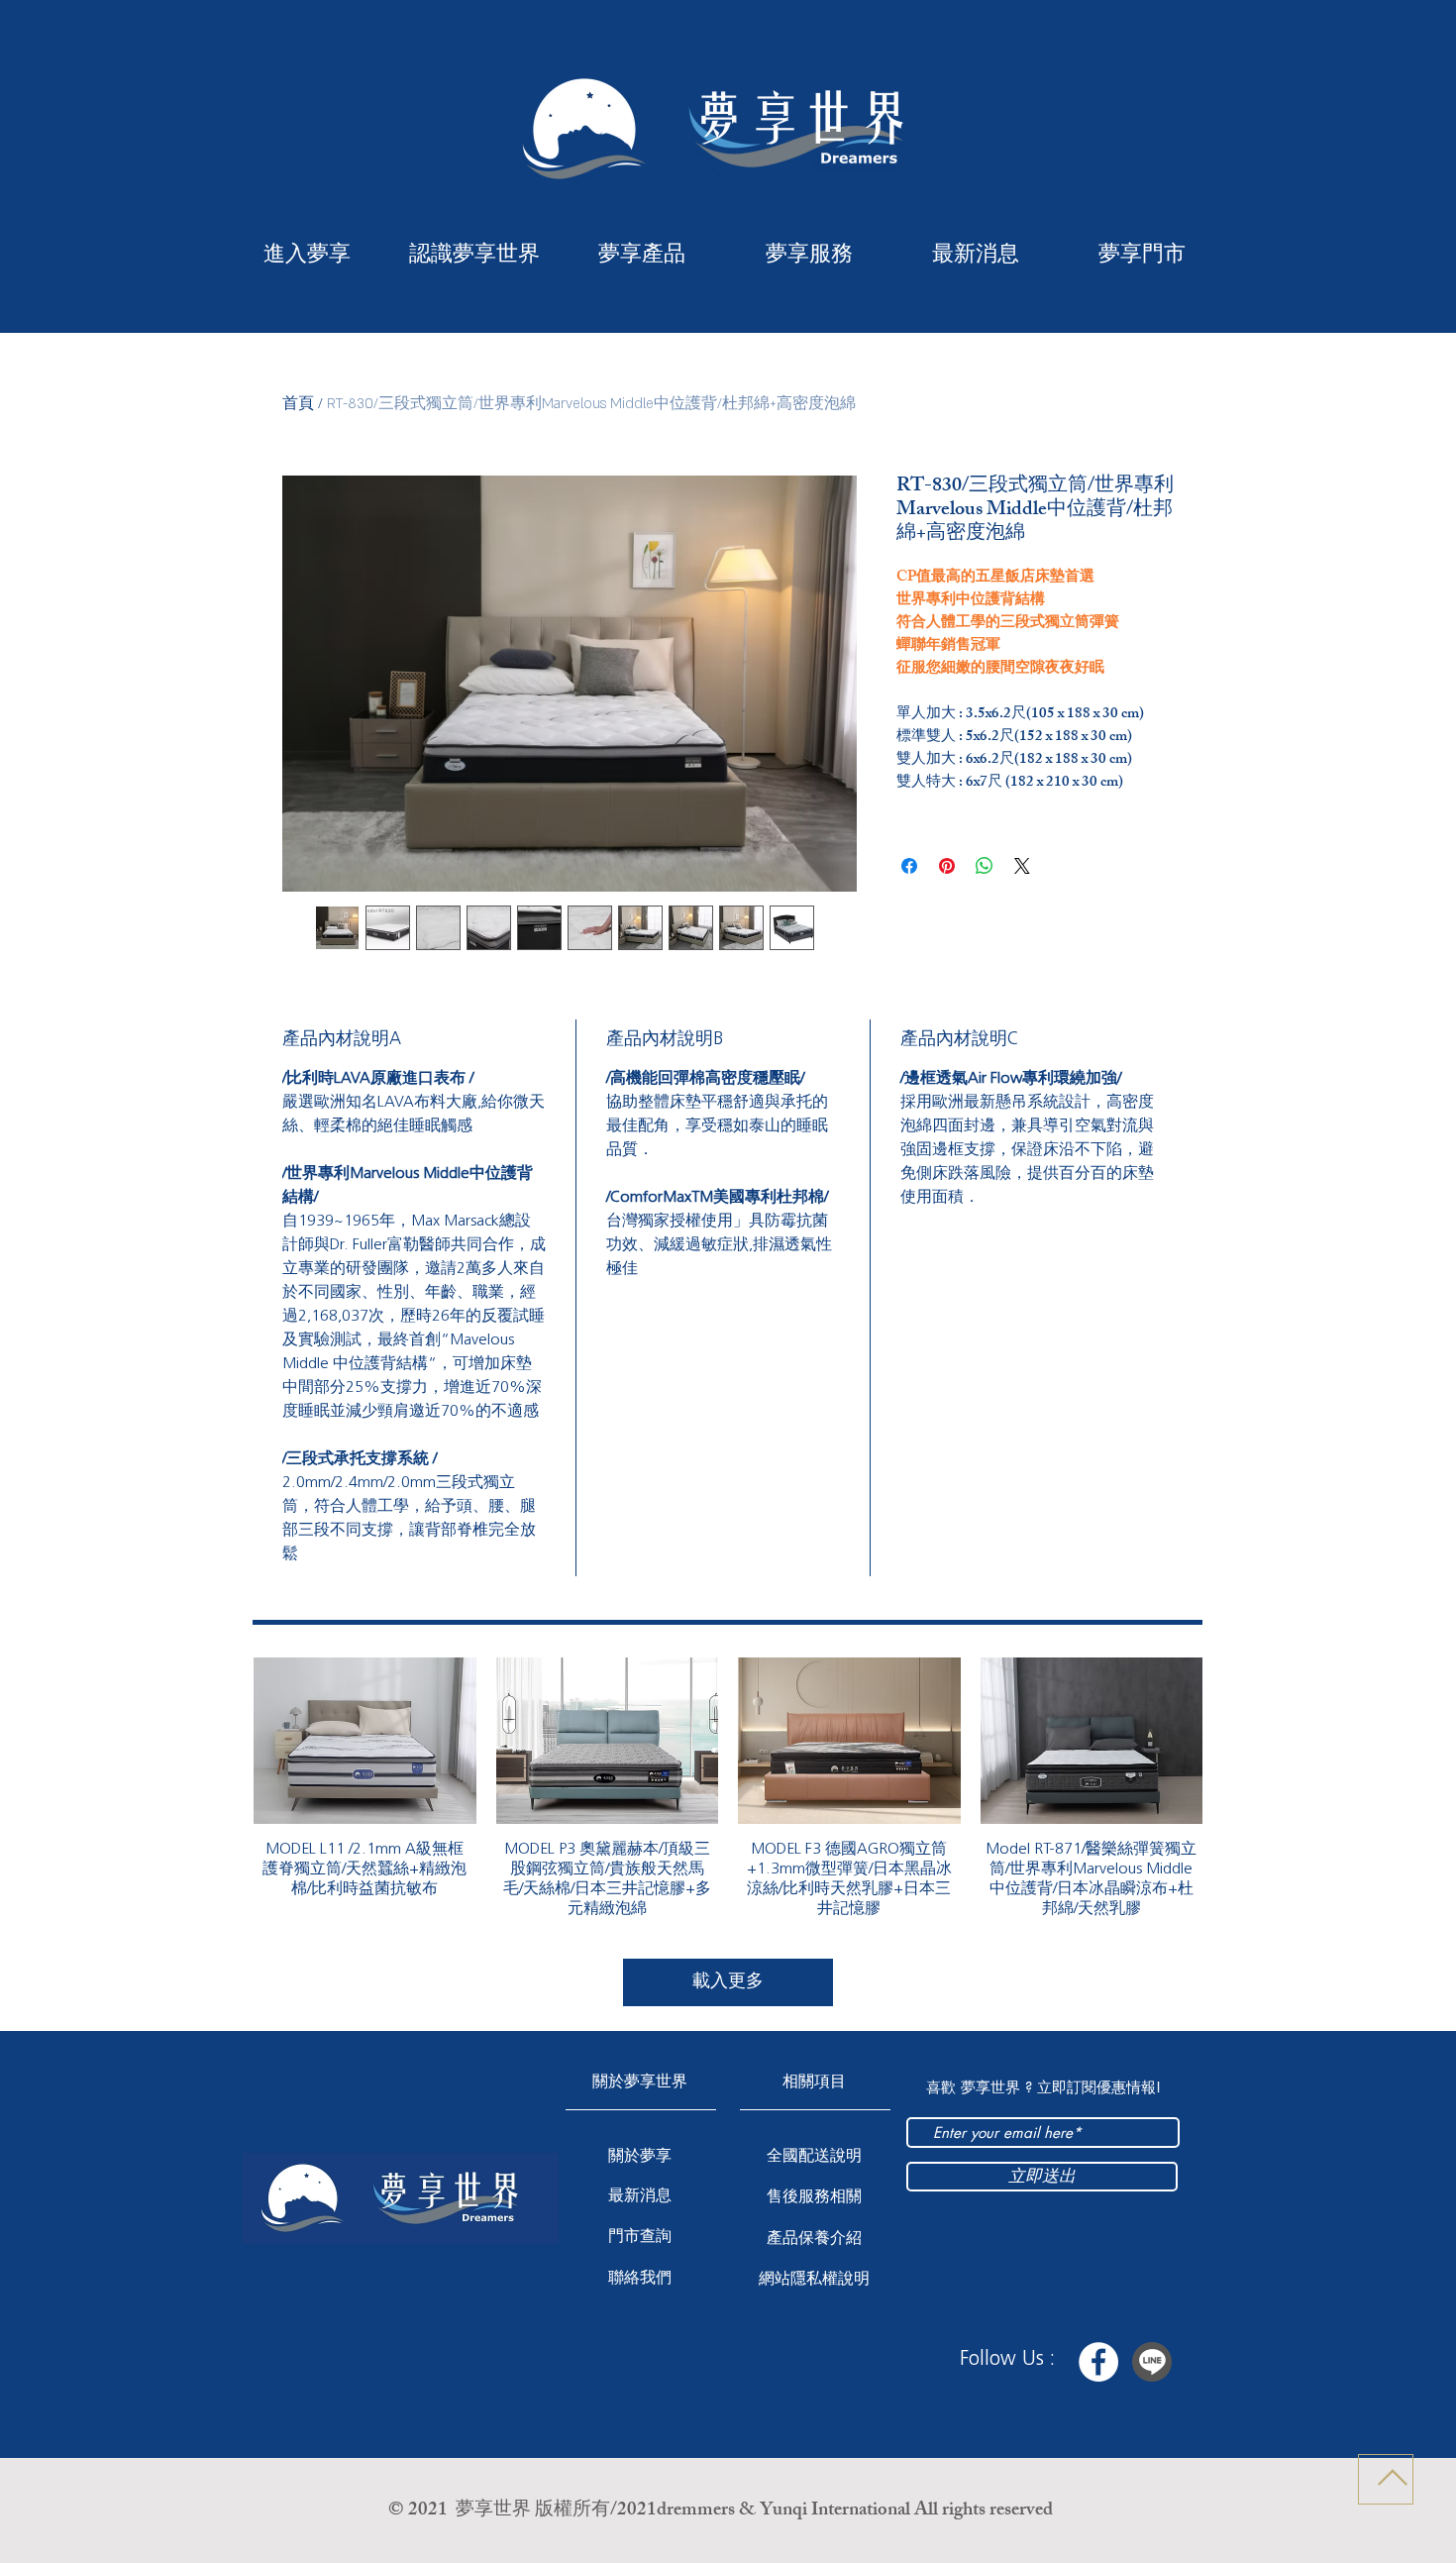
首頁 (298, 404)
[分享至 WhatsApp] (985, 866)
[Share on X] (1022, 866)
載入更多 (728, 1981)
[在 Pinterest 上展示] (947, 866)
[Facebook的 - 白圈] (1098, 2362)
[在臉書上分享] (909, 866)
